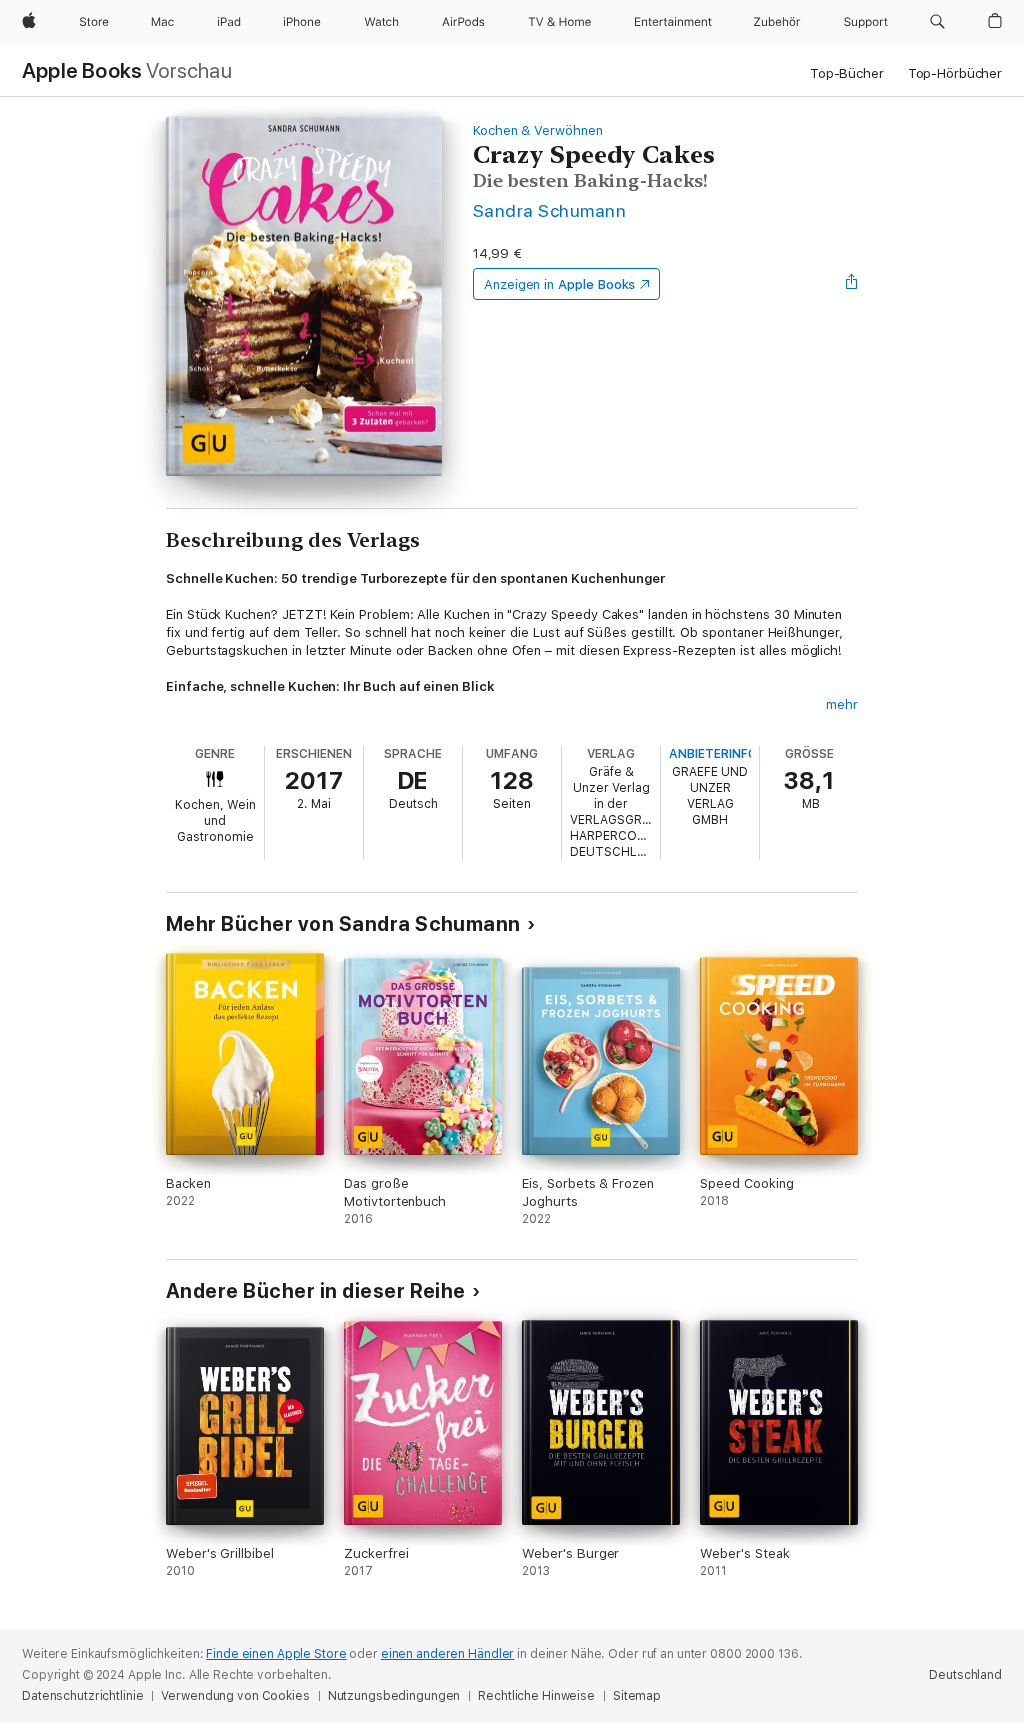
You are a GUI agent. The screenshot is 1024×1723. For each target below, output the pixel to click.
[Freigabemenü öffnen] (852, 284)
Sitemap (637, 1696)
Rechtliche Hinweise (536, 1696)
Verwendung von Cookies (235, 1696)
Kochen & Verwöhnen (538, 130)
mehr (842, 704)
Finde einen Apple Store (276, 1654)
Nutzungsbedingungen (394, 1696)
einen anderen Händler (447, 1654)
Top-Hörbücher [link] (955, 73)
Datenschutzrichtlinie (82, 1696)
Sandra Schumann (549, 210)
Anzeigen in (560, 284)
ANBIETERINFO (713, 754)
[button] (937, 22)
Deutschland (965, 1675)
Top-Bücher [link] (847, 73)
